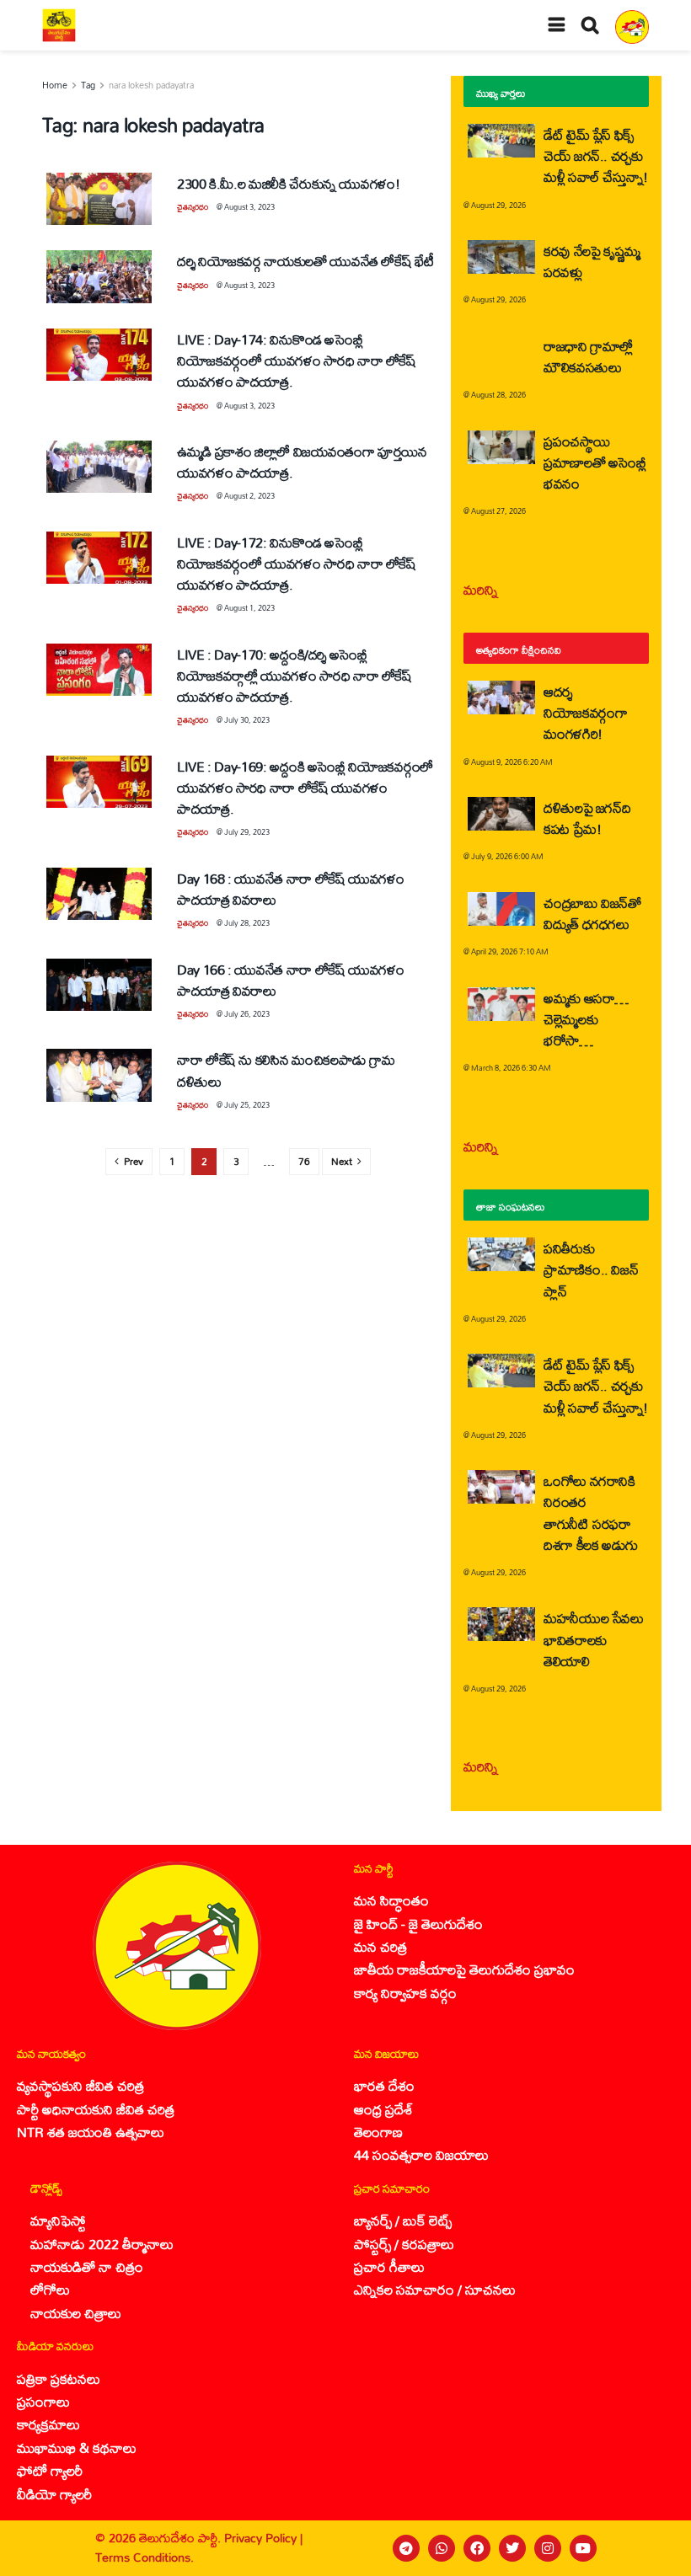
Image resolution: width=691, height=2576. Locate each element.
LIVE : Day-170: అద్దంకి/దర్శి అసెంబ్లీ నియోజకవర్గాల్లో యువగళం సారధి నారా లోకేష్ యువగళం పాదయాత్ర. (295, 675)
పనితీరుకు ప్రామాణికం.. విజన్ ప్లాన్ (591, 1269)
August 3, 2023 (249, 207)
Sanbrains (656, 2548)
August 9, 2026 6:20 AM (512, 762)
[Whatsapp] (442, 2548)
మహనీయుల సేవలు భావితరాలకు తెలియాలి (594, 1639)
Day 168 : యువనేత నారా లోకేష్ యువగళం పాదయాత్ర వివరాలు (291, 889)
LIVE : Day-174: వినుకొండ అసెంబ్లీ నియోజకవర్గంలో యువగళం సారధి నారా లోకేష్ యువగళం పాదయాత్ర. (297, 360)
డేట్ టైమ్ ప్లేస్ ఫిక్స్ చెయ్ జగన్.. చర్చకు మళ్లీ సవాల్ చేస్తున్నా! (596, 155)
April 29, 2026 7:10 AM (510, 951)
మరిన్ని (481, 589)
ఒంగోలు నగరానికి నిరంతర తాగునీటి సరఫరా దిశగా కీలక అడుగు (591, 1512)
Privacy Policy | (263, 2538)
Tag (88, 85)
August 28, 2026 (498, 395)
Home (55, 85)
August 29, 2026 (498, 205)
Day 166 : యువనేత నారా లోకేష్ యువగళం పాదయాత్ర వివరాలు (291, 980)
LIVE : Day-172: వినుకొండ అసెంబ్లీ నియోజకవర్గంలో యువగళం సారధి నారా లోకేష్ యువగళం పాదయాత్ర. (297, 563)
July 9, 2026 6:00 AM (507, 856)
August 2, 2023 (249, 496)
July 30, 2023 (247, 720)
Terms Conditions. (145, 2557)
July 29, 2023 (247, 832)
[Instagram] (548, 2548)
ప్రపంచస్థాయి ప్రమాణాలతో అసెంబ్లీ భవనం (595, 462)
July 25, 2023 (247, 1105)
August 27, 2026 (498, 511)
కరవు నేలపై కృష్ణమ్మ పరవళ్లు (592, 261)
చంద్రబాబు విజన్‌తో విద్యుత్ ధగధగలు (592, 913)
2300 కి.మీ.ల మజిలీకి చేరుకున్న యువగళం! (289, 183)
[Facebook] (477, 2548)
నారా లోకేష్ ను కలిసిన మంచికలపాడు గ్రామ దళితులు (286, 1070)
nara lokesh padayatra (151, 85)
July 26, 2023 (247, 1014)
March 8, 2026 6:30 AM (511, 1068)
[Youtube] (583, 2548)
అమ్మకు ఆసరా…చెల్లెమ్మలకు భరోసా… (586, 1019)
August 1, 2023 (249, 608)
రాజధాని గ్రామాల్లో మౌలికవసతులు (588, 356)
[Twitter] (512, 2548)
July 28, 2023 (247, 923)
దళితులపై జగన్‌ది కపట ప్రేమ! (587, 818)
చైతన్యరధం (193, 207)
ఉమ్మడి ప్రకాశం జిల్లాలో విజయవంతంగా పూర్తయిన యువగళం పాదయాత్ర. (302, 462)
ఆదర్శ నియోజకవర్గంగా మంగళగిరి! (585, 712)
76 (304, 1161)
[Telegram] (406, 2548)
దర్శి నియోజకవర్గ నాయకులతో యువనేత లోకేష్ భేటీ (305, 261)
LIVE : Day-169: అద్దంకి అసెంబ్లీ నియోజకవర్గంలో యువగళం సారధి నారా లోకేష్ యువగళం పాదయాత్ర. (305, 787)
